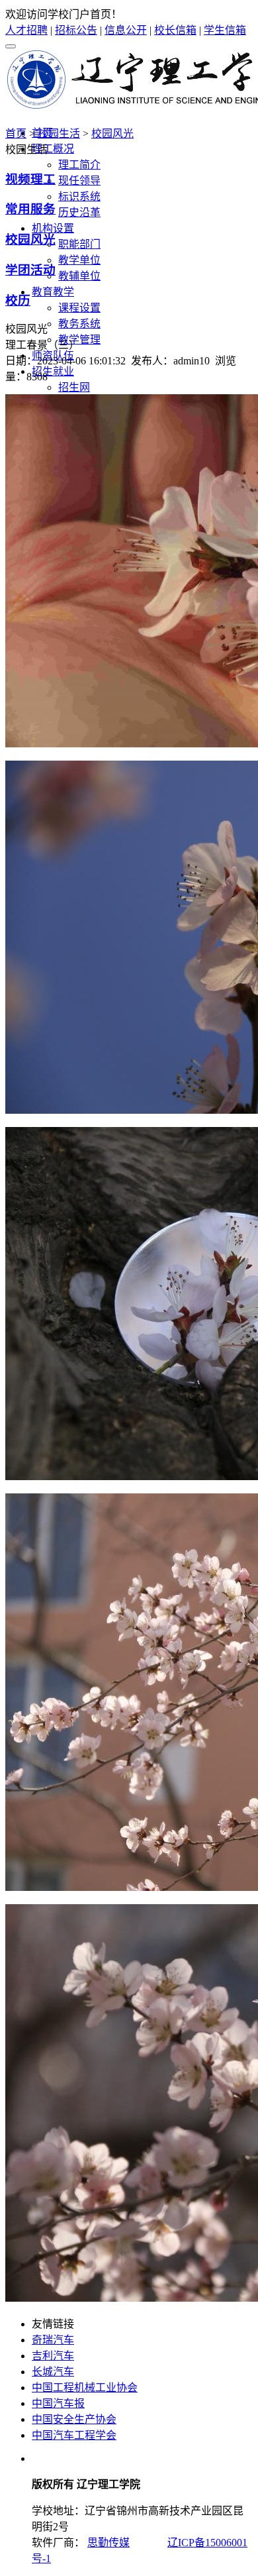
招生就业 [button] (53, 371)
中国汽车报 (58, 2403)
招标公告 (76, 30)
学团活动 (30, 270)
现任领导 (79, 181)
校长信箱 (175, 30)
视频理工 (30, 179)
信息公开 (126, 30)
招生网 (74, 387)
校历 (18, 300)
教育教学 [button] (53, 292)
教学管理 (79, 340)
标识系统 (79, 196)
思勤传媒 (108, 2543)
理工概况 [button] (53, 149)
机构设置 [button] (53, 228)
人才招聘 (26, 30)
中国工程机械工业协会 (85, 2388)
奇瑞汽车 (53, 2340)
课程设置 (79, 308)
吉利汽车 (53, 2356)
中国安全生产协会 (74, 2419)
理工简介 (79, 165)
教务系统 (79, 324)
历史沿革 (79, 212)
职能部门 (79, 244)
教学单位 (79, 260)
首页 (16, 134)
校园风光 (112, 134)
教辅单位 (79, 276)
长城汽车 (53, 2372)
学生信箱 (225, 30)
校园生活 (59, 134)
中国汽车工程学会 (74, 2435)
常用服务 (30, 209)
